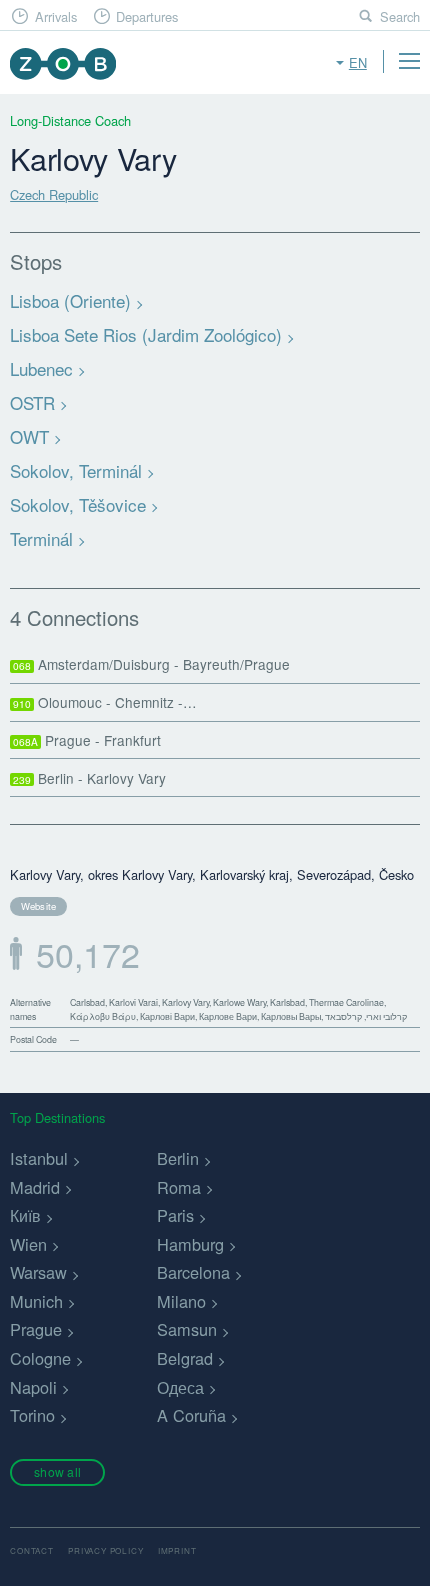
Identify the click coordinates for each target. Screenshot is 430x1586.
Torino (32, 1415)
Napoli (33, 1387)
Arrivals (56, 16)
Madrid (35, 1187)
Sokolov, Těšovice (78, 504)
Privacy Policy (105, 1550)
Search (400, 16)
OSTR (32, 402)
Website (38, 906)
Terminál (41, 538)
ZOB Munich (62, 63)
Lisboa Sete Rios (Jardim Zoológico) (146, 334)
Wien (28, 1244)
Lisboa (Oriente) (70, 300)
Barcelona (193, 1272)
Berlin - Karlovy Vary (89, 778)
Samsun (187, 1329)
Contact (32, 1550)
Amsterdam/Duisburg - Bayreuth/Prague (151, 664)
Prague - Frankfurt (87, 740)
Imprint (177, 1550)
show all (57, 1471)
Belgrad (185, 1358)
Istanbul (39, 1158)
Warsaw (38, 1272)
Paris (175, 1215)
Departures (147, 16)
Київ (25, 1215)
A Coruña (191, 1415)
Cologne (40, 1358)
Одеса (180, 1387)
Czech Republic (54, 194)
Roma (179, 1187)
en (358, 62)
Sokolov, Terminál (76, 470)
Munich (36, 1301)
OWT (29, 436)
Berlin (178, 1158)
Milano (181, 1301)
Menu (409, 61)
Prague (36, 1329)
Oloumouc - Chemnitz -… (105, 702)
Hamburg (190, 1244)
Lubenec (41, 368)
